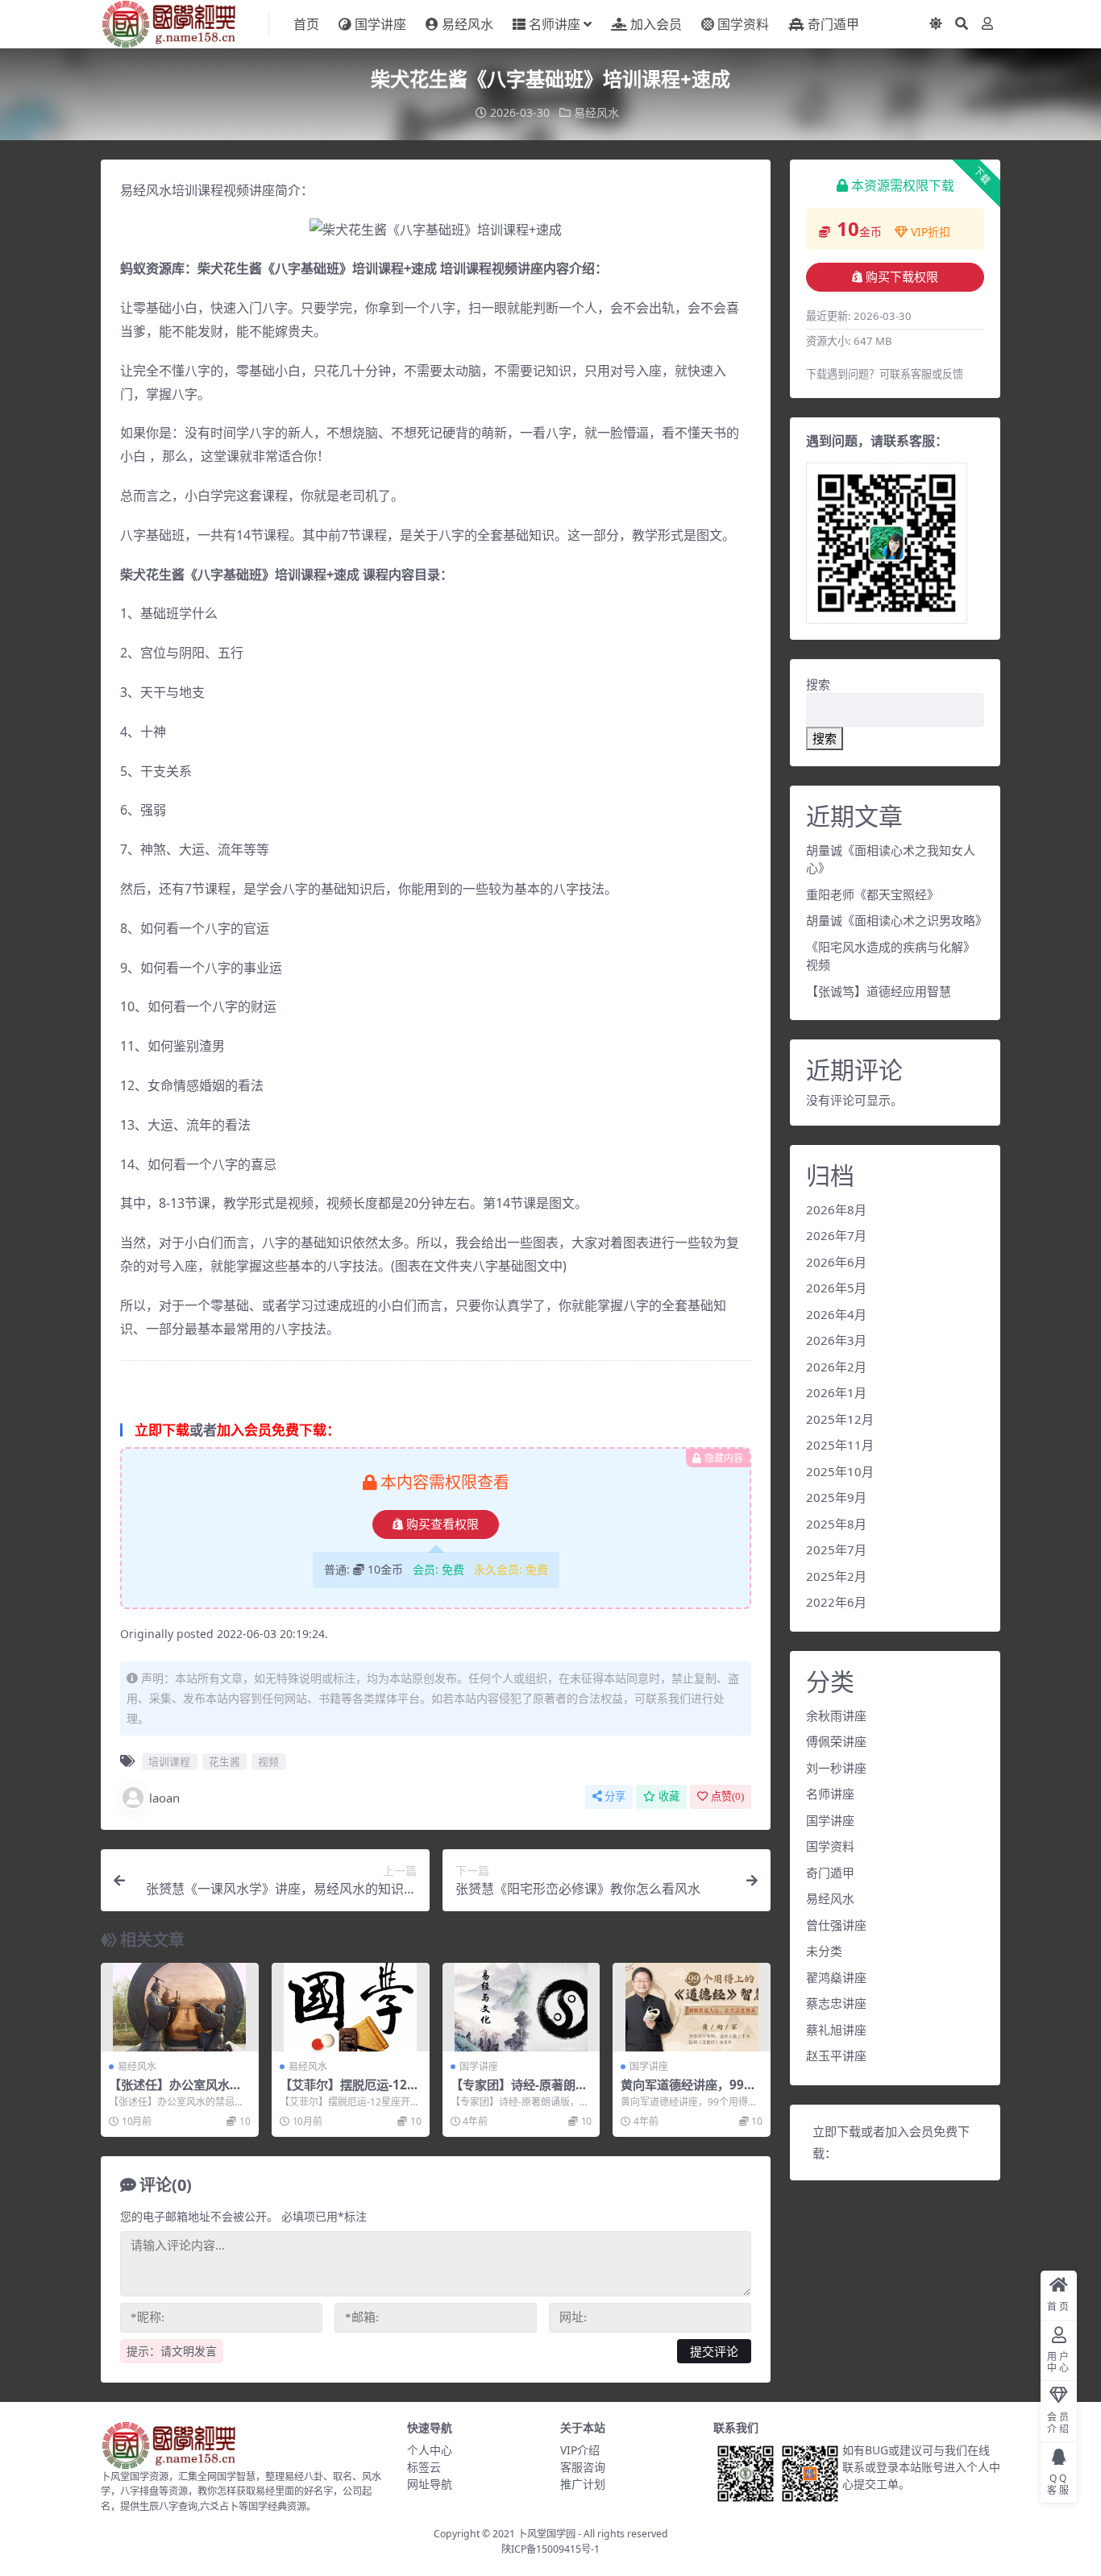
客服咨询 (583, 2467)
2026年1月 (836, 1392)
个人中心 (430, 2450)
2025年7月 (836, 1549)
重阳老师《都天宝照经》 (872, 894)
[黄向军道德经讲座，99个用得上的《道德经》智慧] (692, 2007)
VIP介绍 (580, 2450)
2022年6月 (836, 1602)
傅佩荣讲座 (836, 1741)
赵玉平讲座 (836, 2055)
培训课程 (169, 1761)
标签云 (424, 2467)
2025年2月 (836, 1576)
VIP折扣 (931, 232)
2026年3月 (836, 1340)
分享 (615, 1796)
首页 (306, 24)
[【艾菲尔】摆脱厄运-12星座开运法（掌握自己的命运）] (351, 2007)
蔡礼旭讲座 (836, 2030)
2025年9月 (836, 1497)
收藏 (669, 1796)
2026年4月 (836, 1314)
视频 (268, 1761)
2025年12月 (840, 1419)
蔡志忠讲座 (836, 2003)
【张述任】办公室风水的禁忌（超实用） (175, 2092)
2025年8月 (836, 1524)
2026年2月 (836, 1367)
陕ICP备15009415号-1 (550, 2549)
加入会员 (656, 24)
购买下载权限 (902, 277)
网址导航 (430, 2484)
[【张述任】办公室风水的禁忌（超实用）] (180, 2007)
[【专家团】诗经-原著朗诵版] (521, 2007)
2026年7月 (836, 1235)
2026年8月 (836, 1209)
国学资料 (743, 24)
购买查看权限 (442, 1524)
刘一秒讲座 (836, 1768)
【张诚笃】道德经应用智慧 (879, 991)
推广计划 (583, 2484)
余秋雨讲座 (836, 1715)
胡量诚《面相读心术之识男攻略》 (897, 920)
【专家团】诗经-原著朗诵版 (519, 2092)
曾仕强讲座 (836, 1925)
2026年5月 (836, 1288)
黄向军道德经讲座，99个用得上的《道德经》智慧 (688, 2092)
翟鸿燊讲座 (836, 1977)
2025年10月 (840, 1471)
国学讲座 (380, 24)
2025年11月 (840, 1445)
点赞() (727, 1796)
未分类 (824, 1951)
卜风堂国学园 (546, 2534)
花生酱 (224, 1761)
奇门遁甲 (833, 24)
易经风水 (467, 24)
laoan (164, 1798)
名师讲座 (555, 24)
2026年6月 (836, 1262)
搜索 (818, 684)
